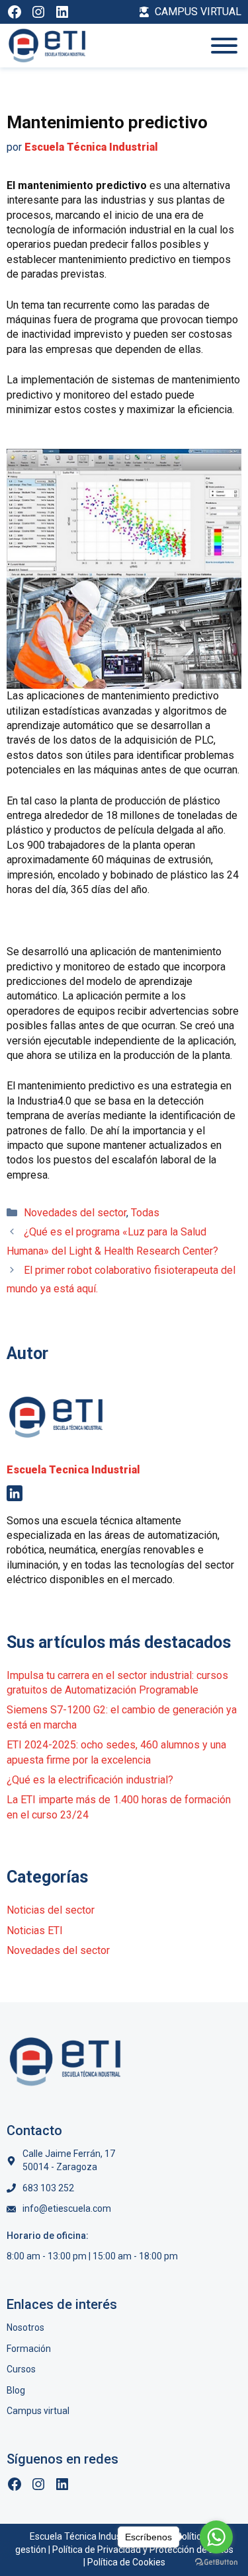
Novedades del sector (75, 1213)
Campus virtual (38, 2411)
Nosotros (25, 2327)
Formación (29, 2349)
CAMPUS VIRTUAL (198, 12)
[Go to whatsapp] (216, 2537)
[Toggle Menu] (224, 46)
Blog (16, 2390)
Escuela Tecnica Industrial (73, 1470)
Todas (145, 1213)
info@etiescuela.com (67, 2208)
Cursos (21, 2369)
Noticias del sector (51, 1910)
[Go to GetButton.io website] (216, 2562)
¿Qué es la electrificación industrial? (90, 1780)
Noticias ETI (35, 1931)
